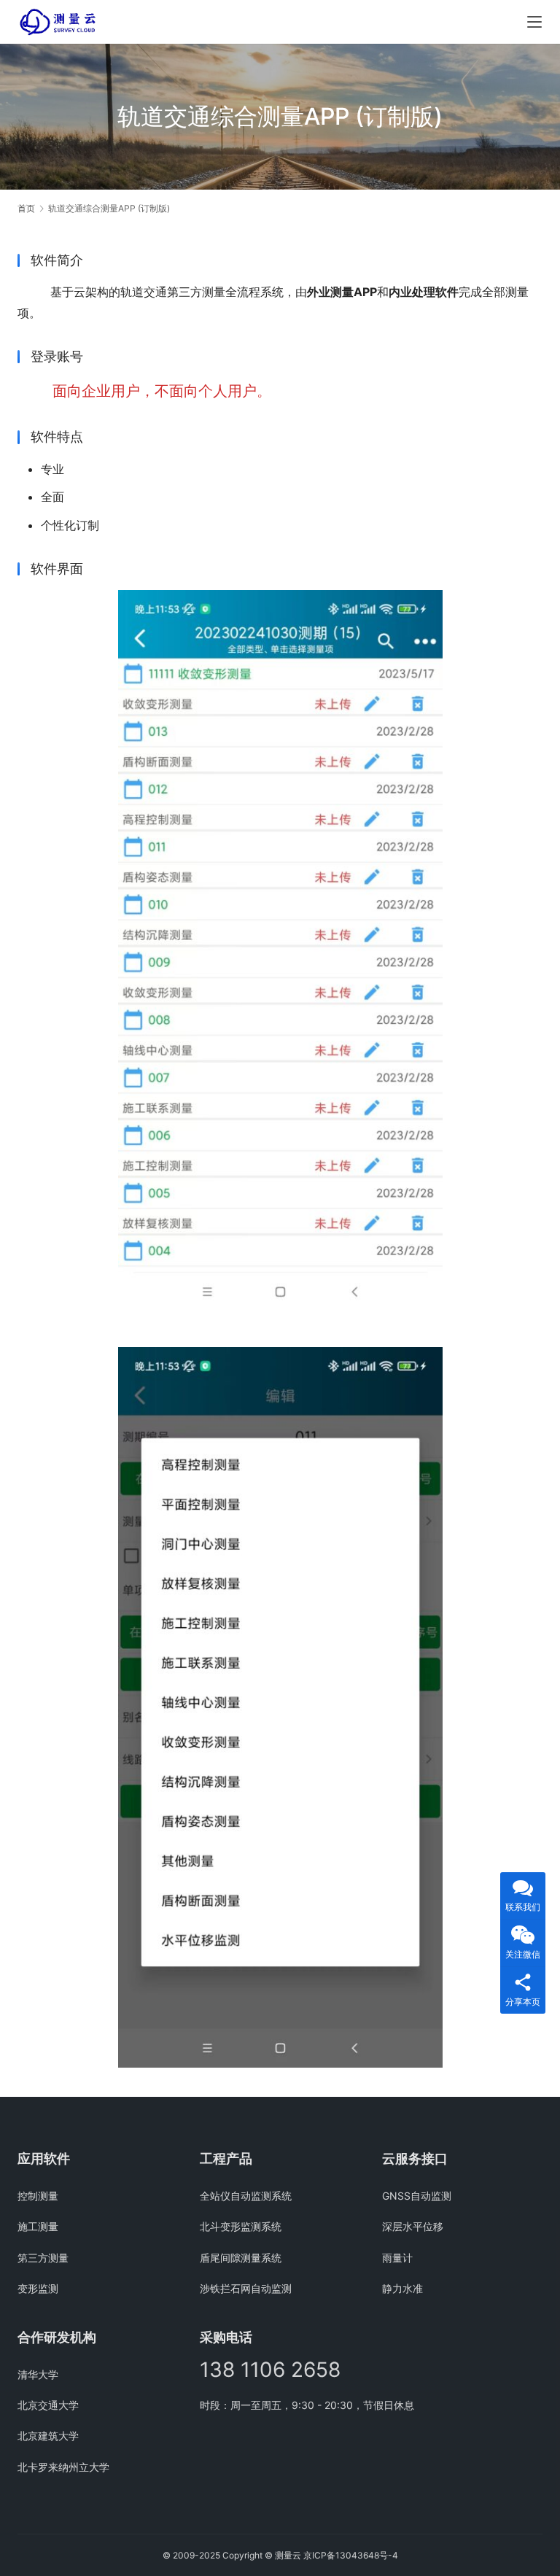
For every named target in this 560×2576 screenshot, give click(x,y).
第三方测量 (43, 2258)
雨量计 (397, 2258)
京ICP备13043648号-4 (351, 2555)
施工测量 (38, 2226)
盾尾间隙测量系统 (241, 2258)
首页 (26, 208)
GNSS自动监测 (417, 2196)
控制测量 (38, 2196)
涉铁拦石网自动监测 (246, 2288)
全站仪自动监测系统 (246, 2196)
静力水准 (402, 2288)
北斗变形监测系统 (241, 2226)
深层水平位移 (413, 2226)
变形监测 (38, 2288)
